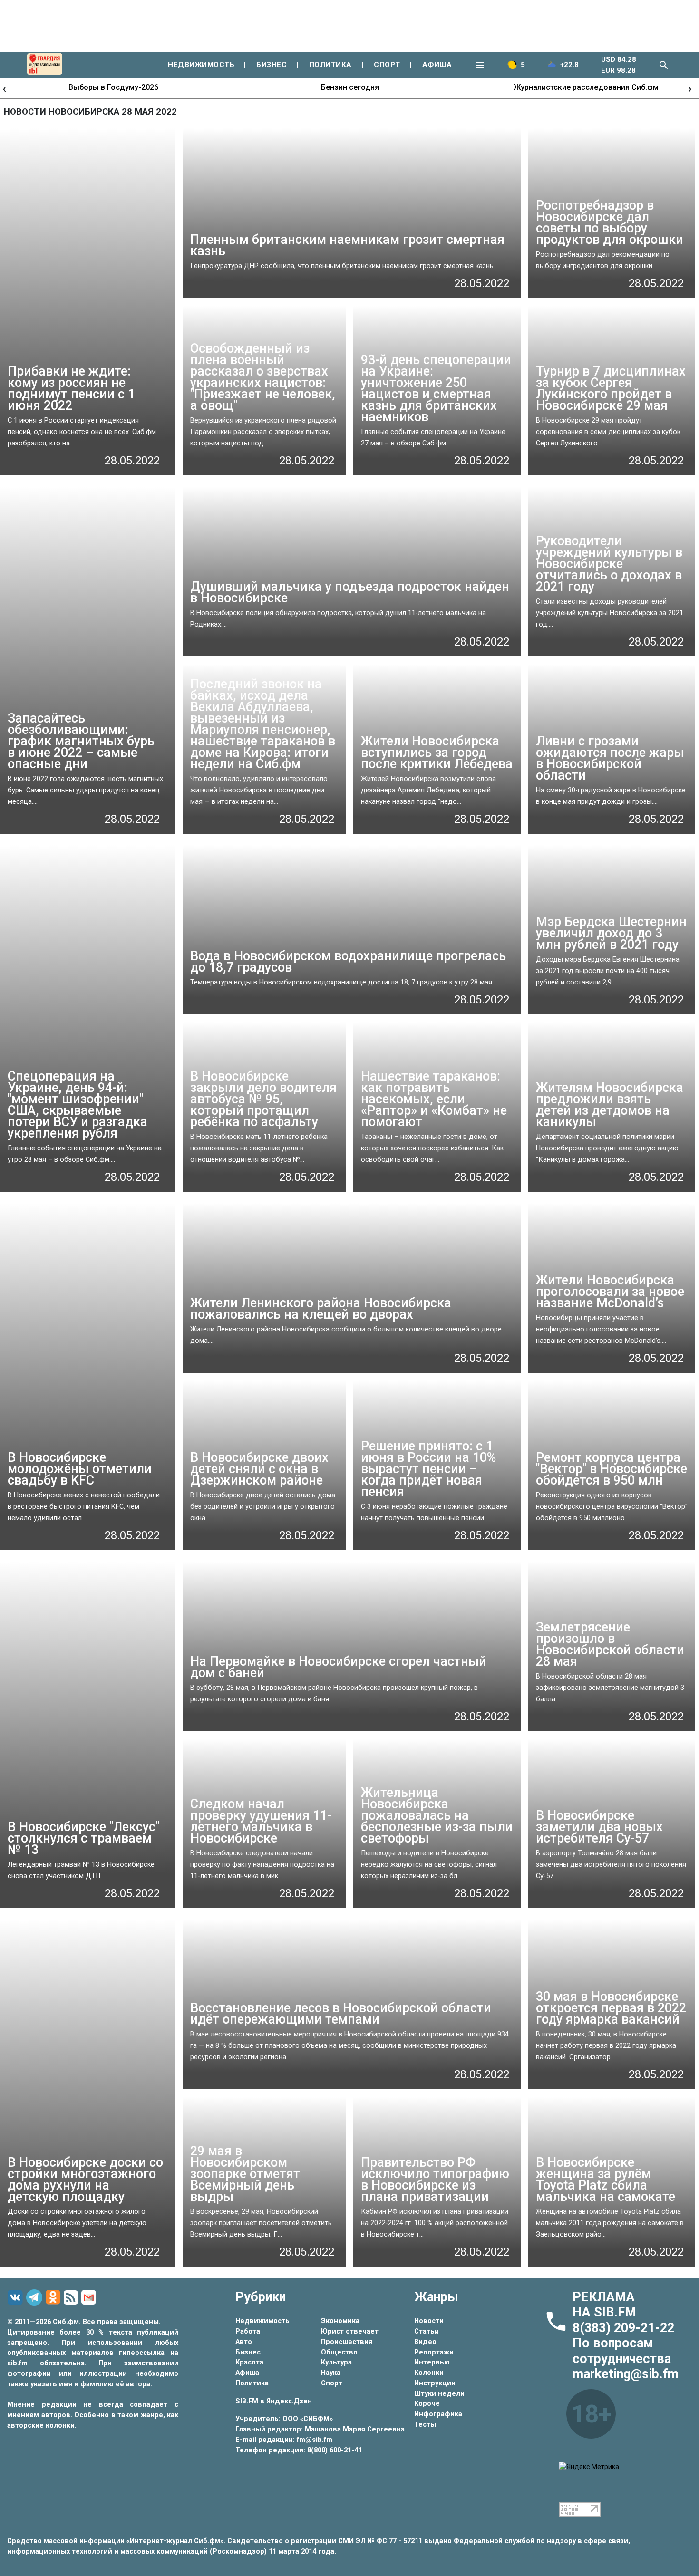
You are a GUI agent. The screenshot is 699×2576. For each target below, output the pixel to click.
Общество (339, 2352)
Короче (427, 2404)
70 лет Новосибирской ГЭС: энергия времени (586, 87)
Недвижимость (262, 2321)
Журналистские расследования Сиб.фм (350, 87)
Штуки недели (439, 2394)
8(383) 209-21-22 (623, 2328)
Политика (252, 2383)
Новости (429, 2321)
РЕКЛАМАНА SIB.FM (604, 2305)
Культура (336, 2362)
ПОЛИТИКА (330, 65)
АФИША (437, 65)
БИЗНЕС (272, 65)
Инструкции (435, 2383)
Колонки (429, 2373)
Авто (244, 2342)
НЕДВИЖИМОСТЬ (201, 65)
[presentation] (5, 88)
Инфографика (438, 2414)
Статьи (427, 2331)
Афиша (247, 2373)
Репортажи (434, 2352)
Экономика (340, 2321)
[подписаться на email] (90, 2297)
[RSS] (72, 2298)
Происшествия (347, 2342)
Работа (248, 2331)
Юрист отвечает (350, 2331)
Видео (425, 2342)
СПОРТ (387, 65)
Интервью (432, 2362)
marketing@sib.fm (626, 2374)
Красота (249, 2362)
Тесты (425, 2425)
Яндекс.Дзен (289, 2401)
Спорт (332, 2383)
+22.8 (569, 65)
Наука (331, 2373)
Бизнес (248, 2352)
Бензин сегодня (114, 87)
